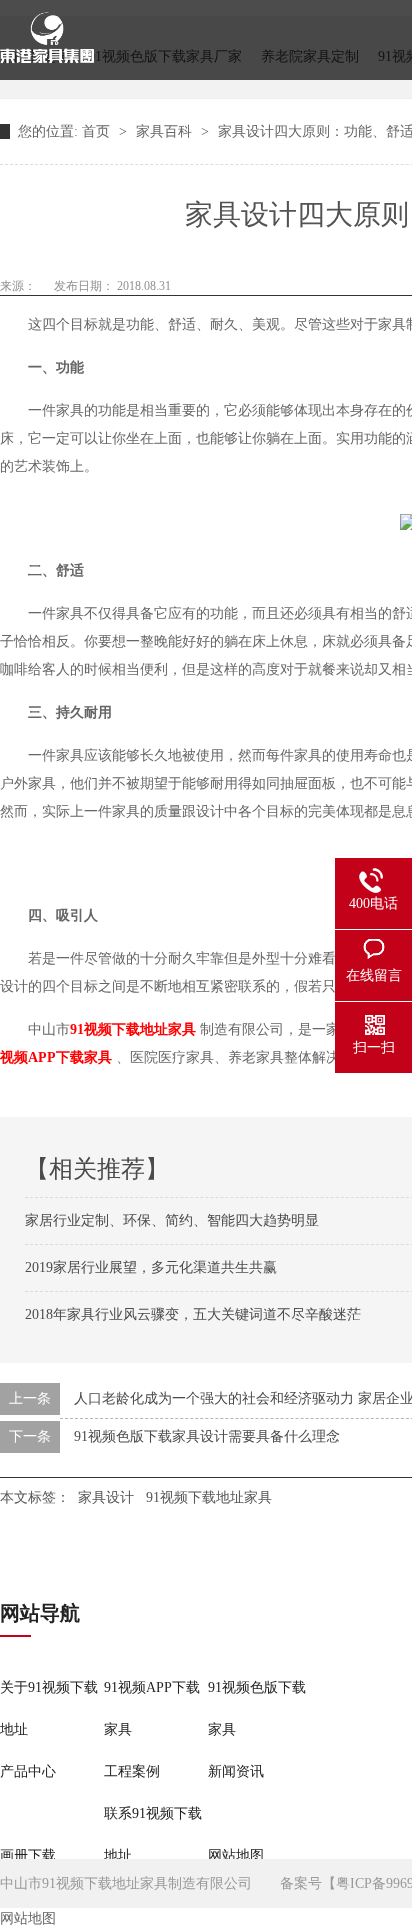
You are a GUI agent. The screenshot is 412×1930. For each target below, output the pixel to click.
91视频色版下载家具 (257, 1708)
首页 (98, 131)
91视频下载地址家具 (209, 1497)
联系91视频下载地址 (153, 1834)
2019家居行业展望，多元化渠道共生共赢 (151, 1267)
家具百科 (166, 131)
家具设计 (106, 1497)
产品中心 (28, 1771)
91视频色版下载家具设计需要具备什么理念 (207, 1436)
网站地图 (236, 1855)
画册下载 (28, 1855)
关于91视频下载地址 (49, 1708)
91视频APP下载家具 (152, 1708)
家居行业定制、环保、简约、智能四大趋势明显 (172, 1220)
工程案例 (132, 1771)
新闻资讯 (236, 1771)
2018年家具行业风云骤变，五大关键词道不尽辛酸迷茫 (193, 1314)
